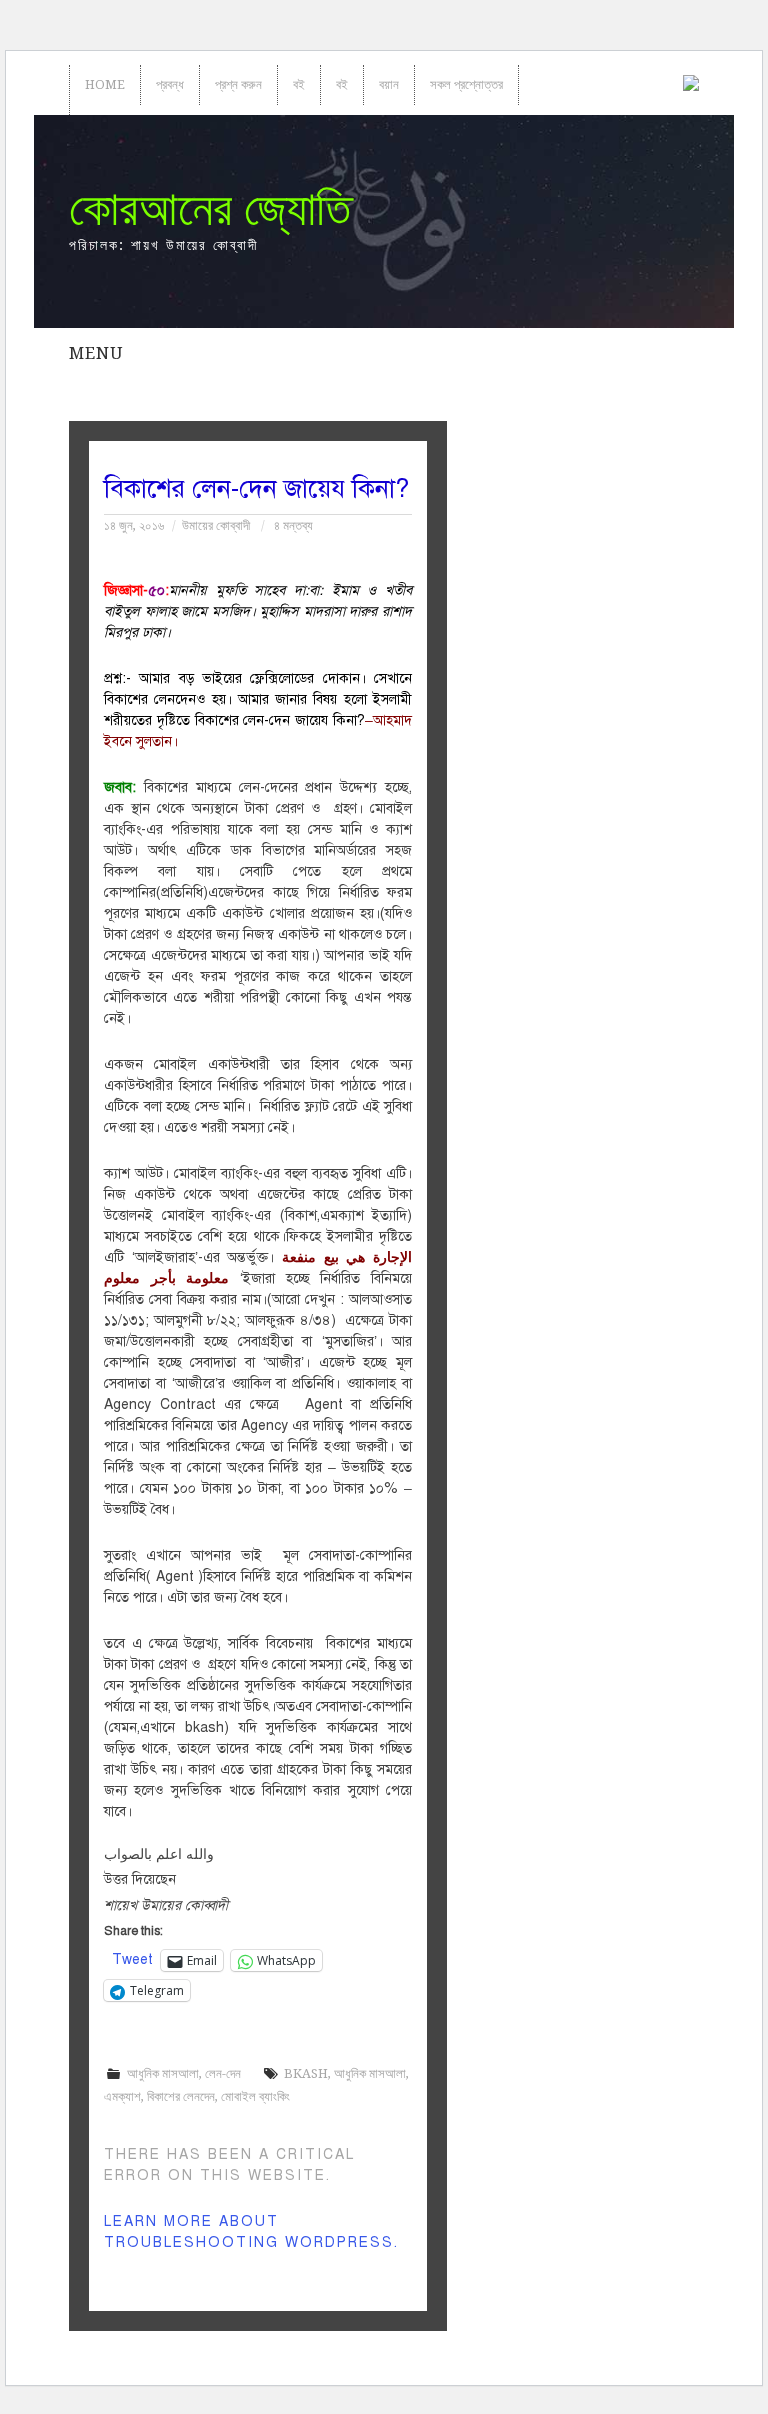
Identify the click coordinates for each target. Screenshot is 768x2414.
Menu (96, 353)
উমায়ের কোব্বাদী (216, 525)
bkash (306, 2073)
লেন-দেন (223, 2073)
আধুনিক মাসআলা (163, 2073)
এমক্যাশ (122, 2096)
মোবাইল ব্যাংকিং (255, 2096)
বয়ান (389, 84)
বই (299, 84)
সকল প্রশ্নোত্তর (466, 84)
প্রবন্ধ (170, 84)
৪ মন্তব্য (293, 525)
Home (105, 84)
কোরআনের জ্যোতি (210, 208)
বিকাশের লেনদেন (181, 2096)
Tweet (132, 1959)
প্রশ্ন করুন (238, 84)
